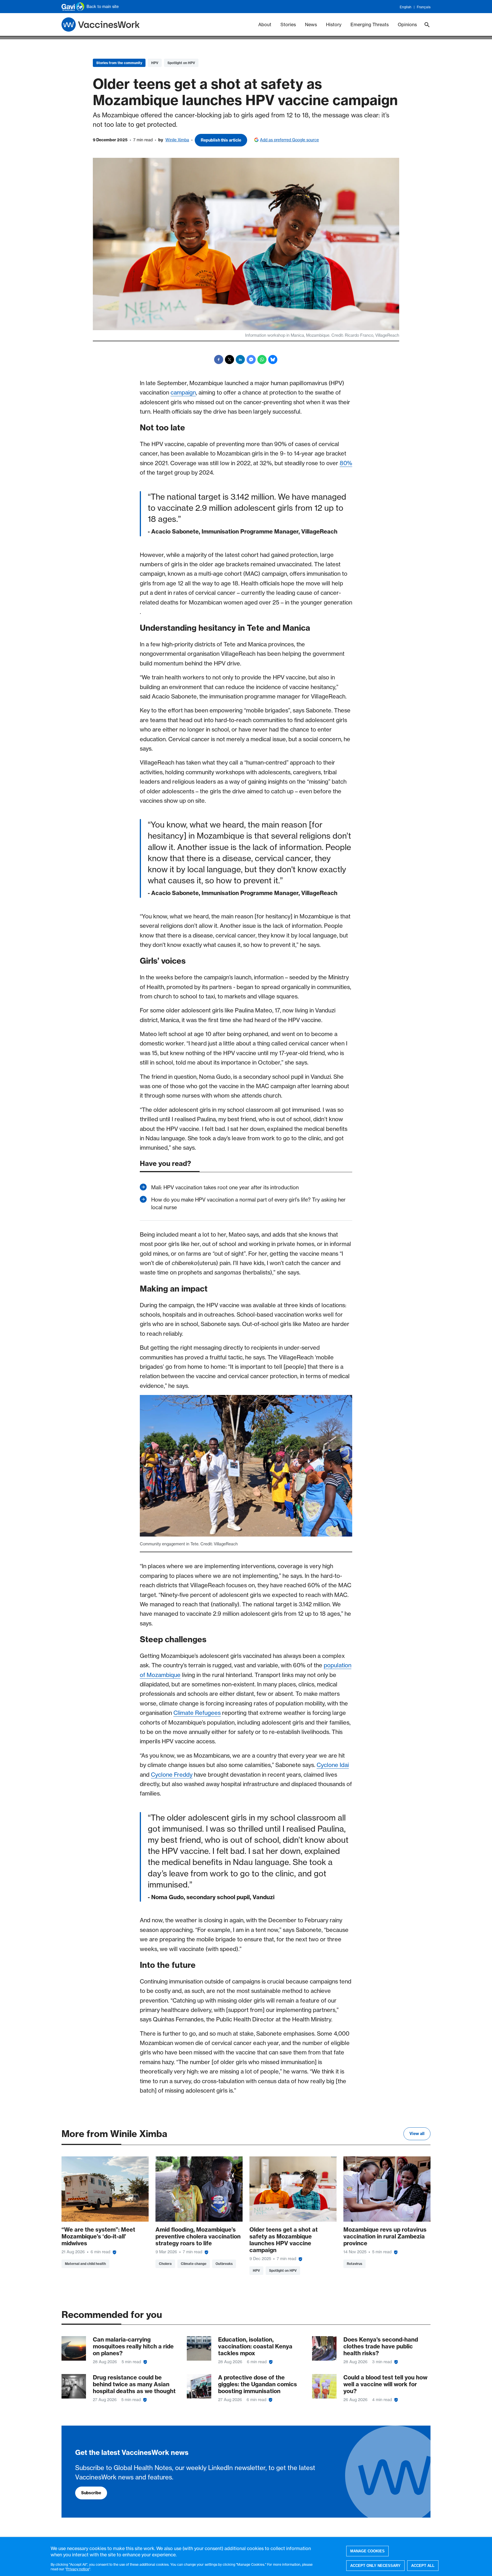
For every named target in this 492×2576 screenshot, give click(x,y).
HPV (155, 63)
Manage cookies (367, 2551)
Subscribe (91, 2493)
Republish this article (221, 140)
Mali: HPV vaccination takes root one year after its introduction (225, 1187)
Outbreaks (224, 2264)
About (265, 24)
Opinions (407, 24)
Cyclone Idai (333, 1765)
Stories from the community (119, 63)
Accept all (423, 2565)
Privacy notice (78, 2569)
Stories (288, 24)
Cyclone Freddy (172, 1775)
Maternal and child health (85, 2264)
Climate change (194, 2264)
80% (346, 463)
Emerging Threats (370, 24)
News (311, 24)
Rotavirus (354, 2264)
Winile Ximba (177, 140)
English (406, 7)
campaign (183, 392)
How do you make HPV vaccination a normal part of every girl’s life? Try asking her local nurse (248, 1204)
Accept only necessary (375, 2565)
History (334, 24)
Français (424, 7)
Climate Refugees (197, 1713)
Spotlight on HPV (181, 63)
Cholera (165, 2264)
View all (417, 2134)
